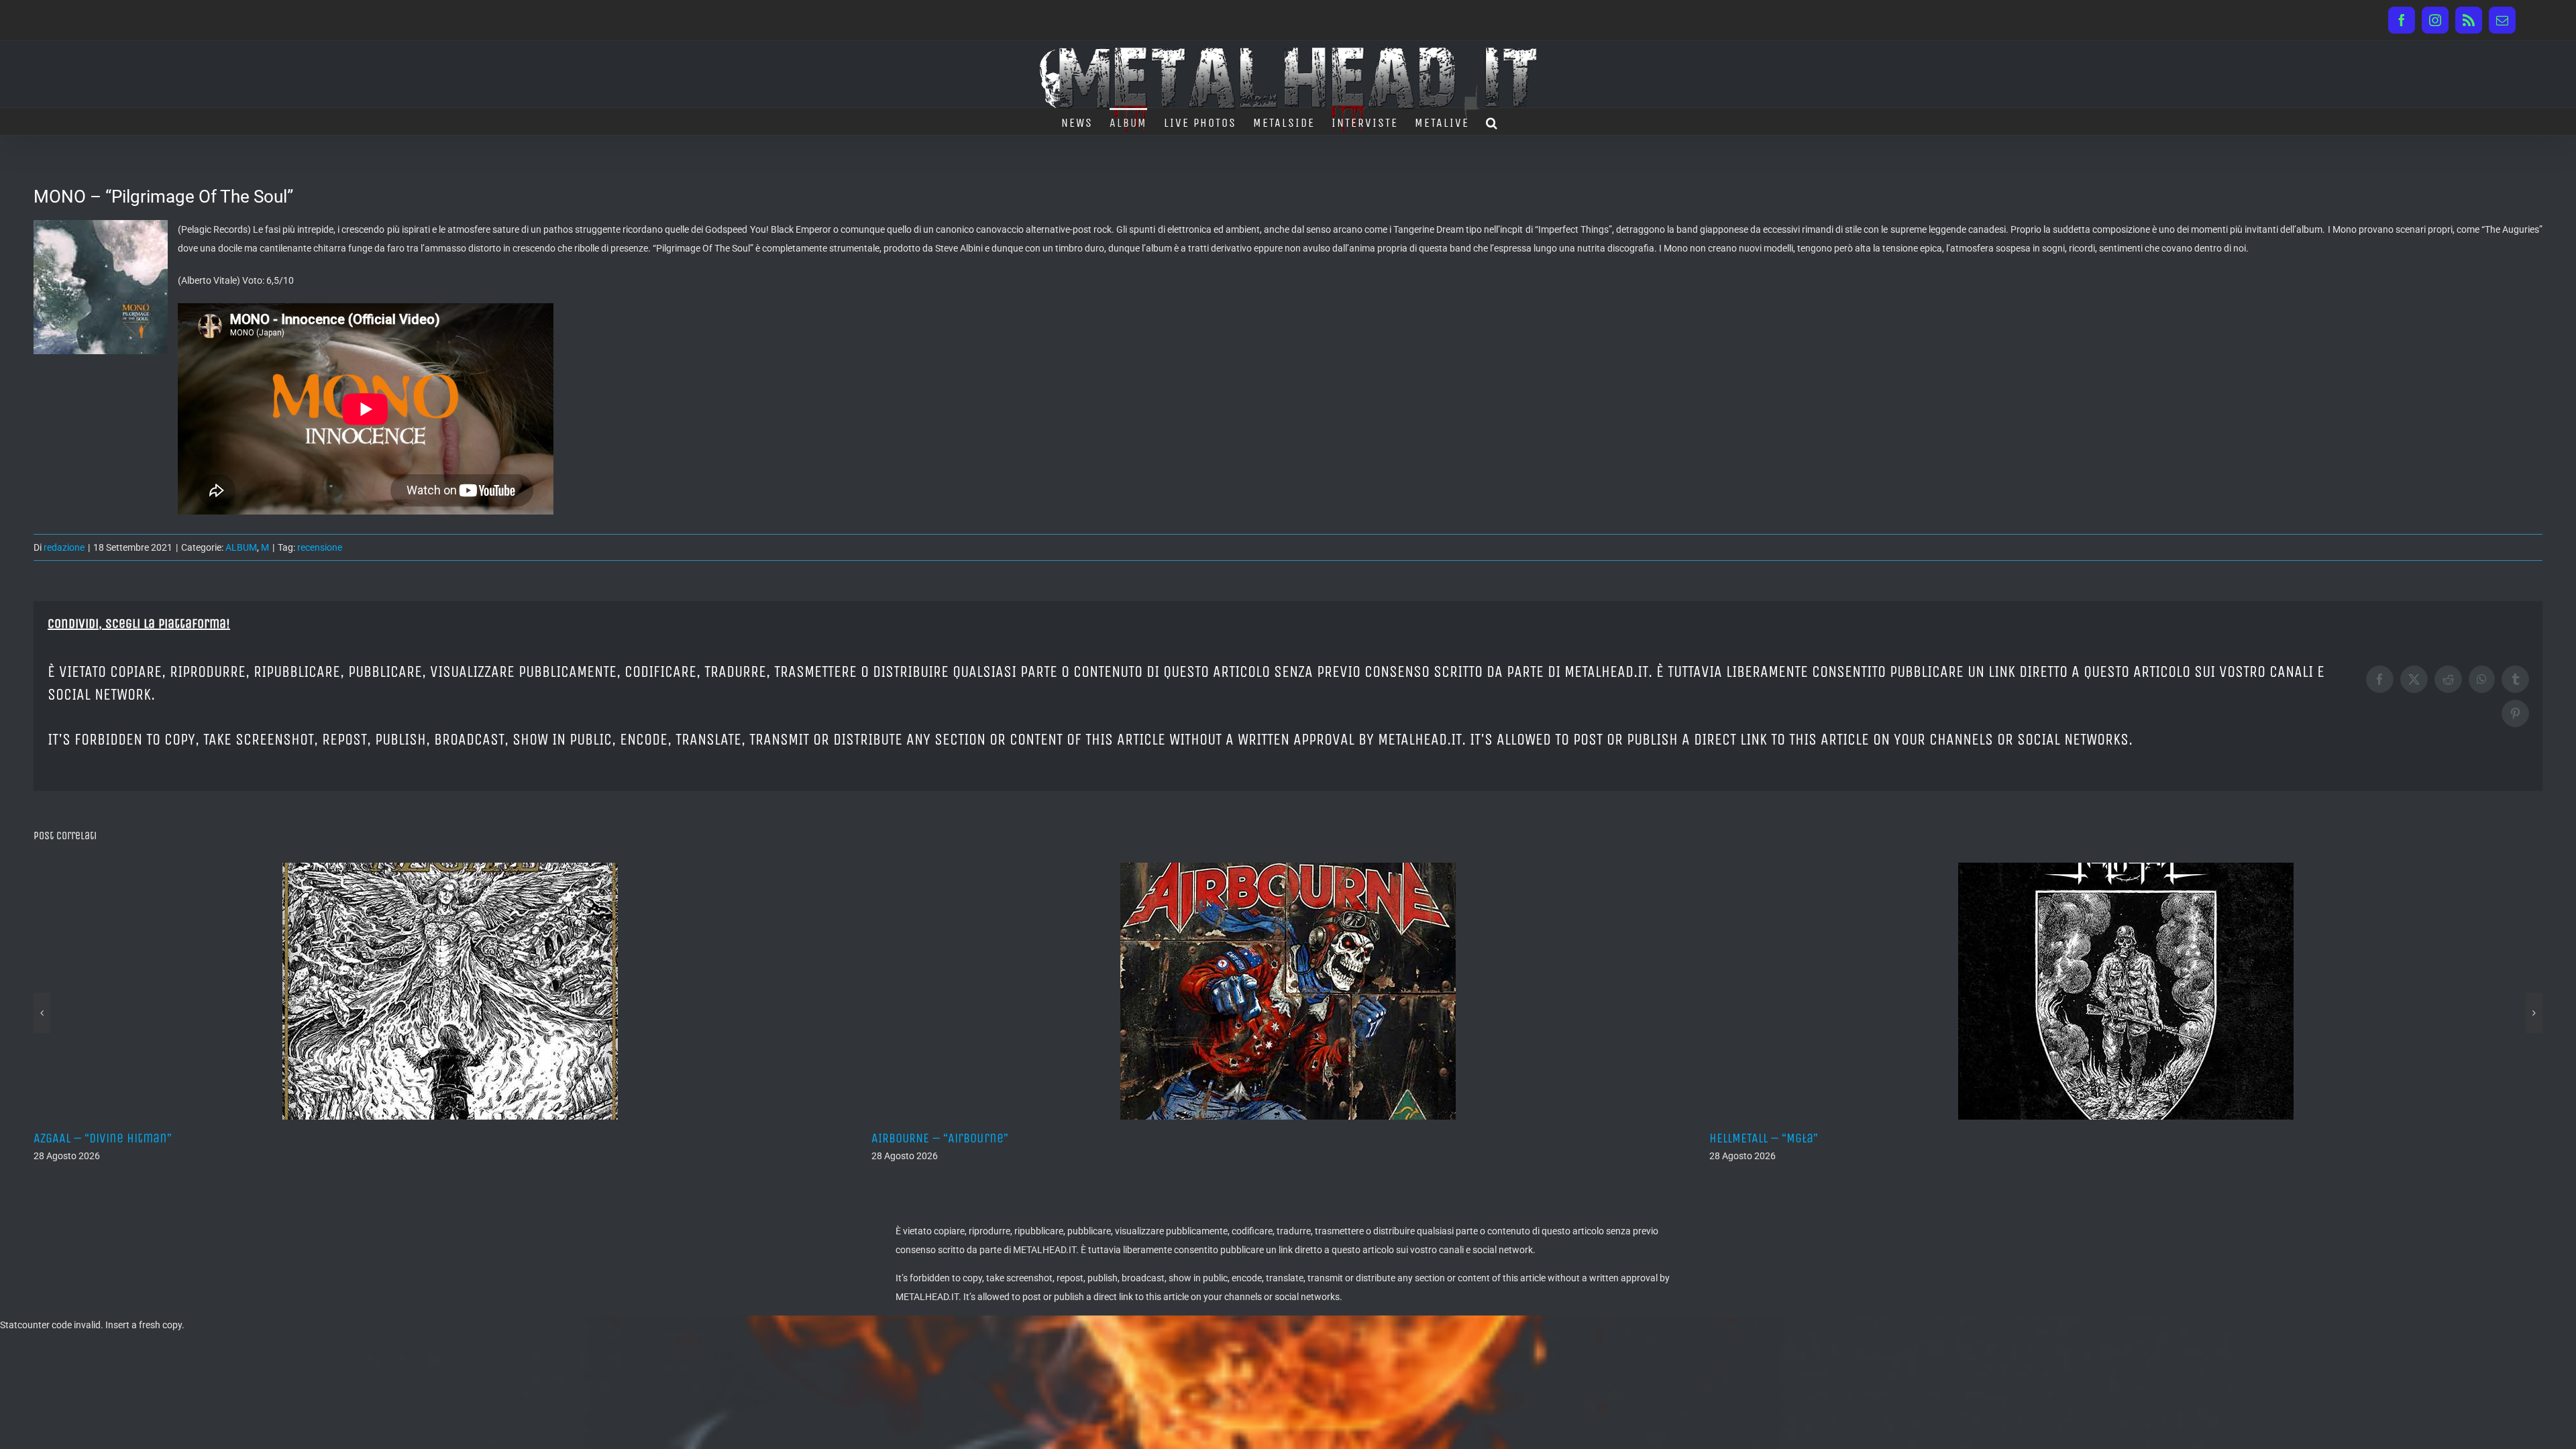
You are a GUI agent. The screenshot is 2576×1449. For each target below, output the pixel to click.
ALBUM (241, 547)
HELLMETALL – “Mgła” (926, 1138)
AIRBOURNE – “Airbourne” (102, 1138)
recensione (320, 547)
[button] (1492, 121)
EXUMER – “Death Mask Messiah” (1798, 1138)
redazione (64, 547)
